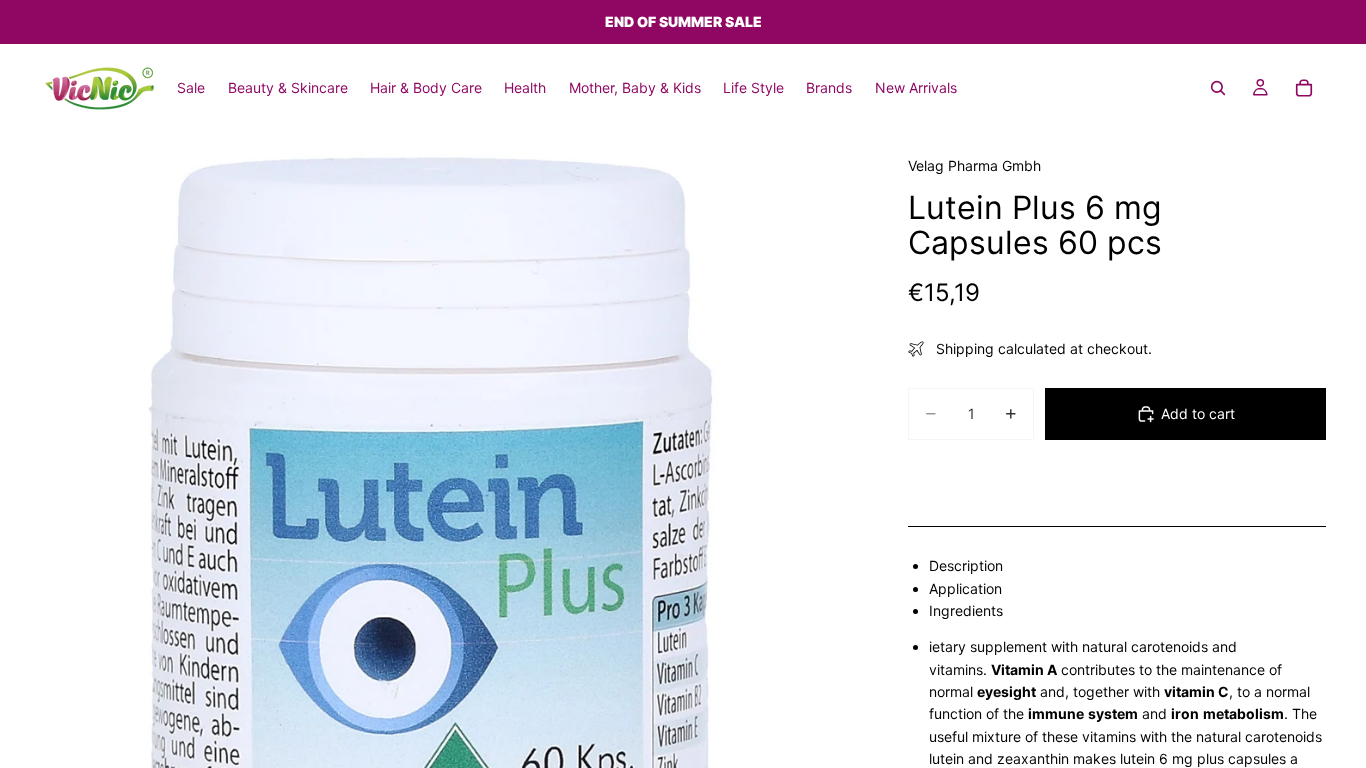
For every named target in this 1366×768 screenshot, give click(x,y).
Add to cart (1198, 413)
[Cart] (1304, 88)
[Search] (1218, 88)
